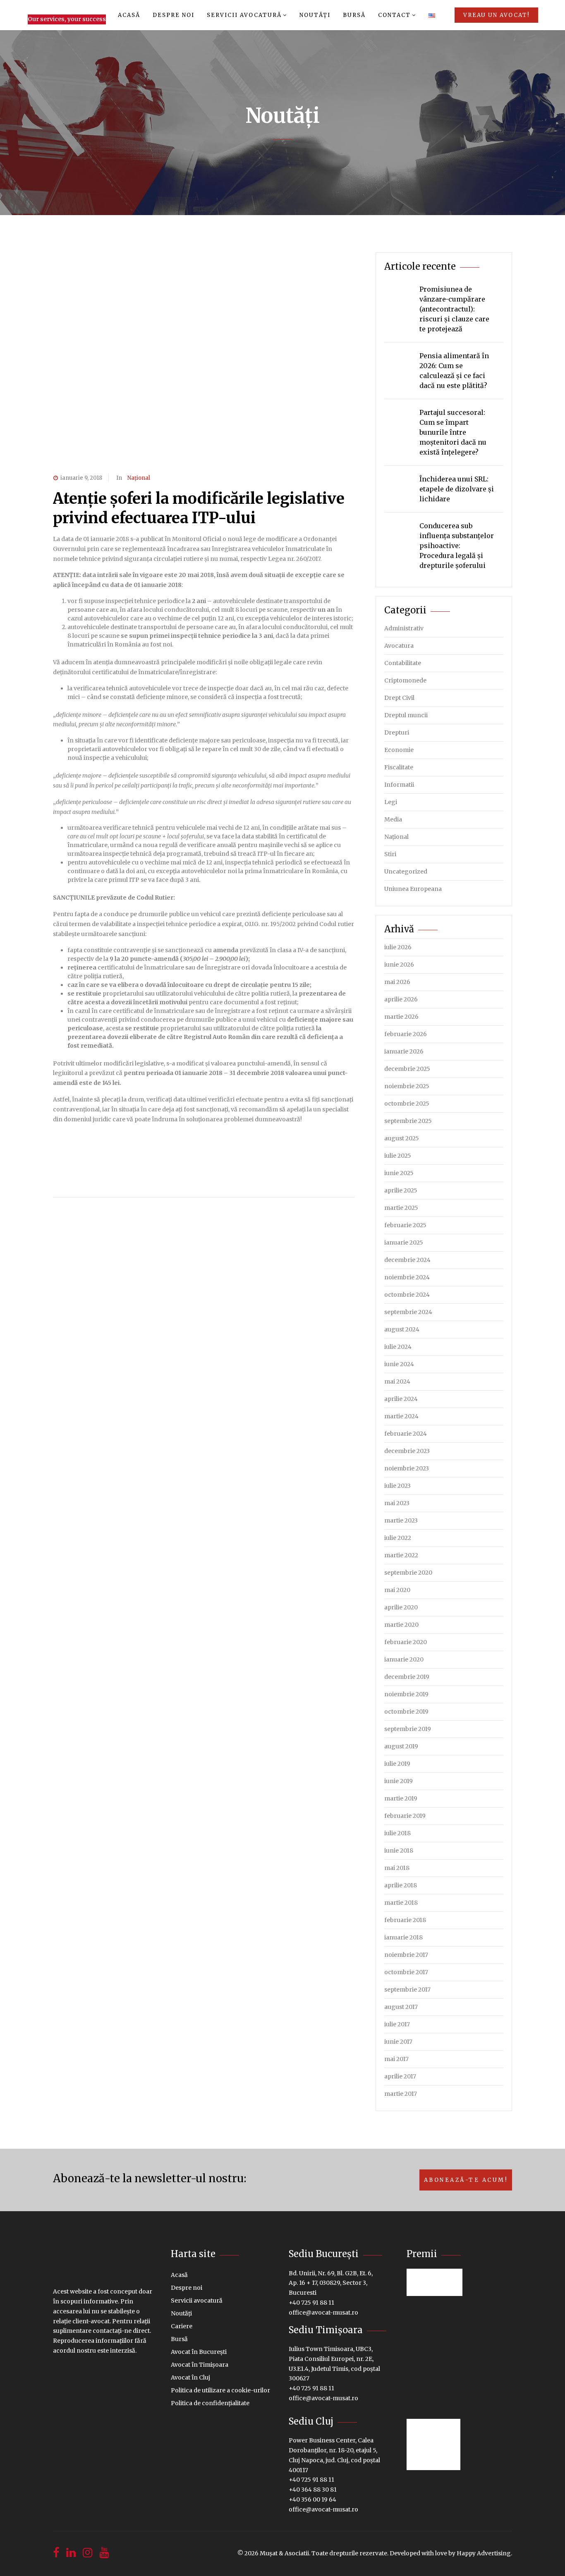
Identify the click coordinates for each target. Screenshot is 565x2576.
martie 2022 (401, 1555)
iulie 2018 (397, 1833)
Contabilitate (403, 663)
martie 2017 (401, 2094)
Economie (399, 750)
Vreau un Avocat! (496, 15)
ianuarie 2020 (404, 1659)
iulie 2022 (398, 1538)
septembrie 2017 (407, 1989)
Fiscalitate (399, 767)
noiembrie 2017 (406, 1955)
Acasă (129, 15)
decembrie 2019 (407, 1677)
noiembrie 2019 (406, 1694)
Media (393, 819)
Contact (394, 15)
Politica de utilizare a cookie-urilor (220, 2390)
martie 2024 (401, 1416)
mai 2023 (397, 1503)
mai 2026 (397, 982)
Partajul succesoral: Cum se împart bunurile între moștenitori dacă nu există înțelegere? (453, 432)
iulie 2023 (397, 1486)
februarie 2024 (406, 1434)
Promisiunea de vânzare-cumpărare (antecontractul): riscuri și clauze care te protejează (454, 309)
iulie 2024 (398, 1347)
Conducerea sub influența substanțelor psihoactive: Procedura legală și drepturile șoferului (457, 546)
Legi (391, 802)
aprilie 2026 (401, 999)
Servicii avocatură (244, 15)
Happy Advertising (484, 2553)
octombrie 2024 (407, 1295)
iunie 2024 (399, 1364)
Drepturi (397, 733)
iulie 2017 (397, 2024)
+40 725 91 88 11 (311, 2303)
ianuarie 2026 (404, 1051)
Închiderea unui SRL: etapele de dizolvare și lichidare (457, 489)
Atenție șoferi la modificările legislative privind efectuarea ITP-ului (199, 508)
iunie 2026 (399, 965)
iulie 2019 (397, 1764)
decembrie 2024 (407, 1260)
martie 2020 (401, 1625)
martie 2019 (401, 1798)
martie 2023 (401, 1520)
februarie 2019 (405, 1816)
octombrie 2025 (407, 1104)
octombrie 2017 (406, 1972)
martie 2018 (401, 1903)
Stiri (390, 854)
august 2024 (402, 1329)
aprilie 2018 (401, 1885)
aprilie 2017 (400, 2076)
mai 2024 (397, 1381)
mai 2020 (397, 1590)
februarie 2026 (406, 1034)
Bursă (354, 15)
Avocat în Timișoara (200, 2365)
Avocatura (399, 646)
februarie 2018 (405, 1920)
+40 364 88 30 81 (313, 2490)
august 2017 (401, 2007)
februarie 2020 (406, 1642)
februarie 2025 (405, 1225)
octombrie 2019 (406, 1712)
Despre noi (174, 15)
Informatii (399, 785)
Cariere (182, 2326)
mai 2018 (397, 1868)
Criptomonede (405, 680)
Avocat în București (199, 2352)
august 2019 (401, 1746)
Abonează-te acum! (466, 2180)
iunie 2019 (399, 1781)
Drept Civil (399, 698)
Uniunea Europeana (413, 889)
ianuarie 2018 (403, 1937)
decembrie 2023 (407, 1451)
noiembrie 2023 (407, 1468)
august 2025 (402, 1138)
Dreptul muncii (406, 715)
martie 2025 (401, 1208)
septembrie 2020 (408, 1573)
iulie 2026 (398, 947)
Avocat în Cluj (190, 2377)
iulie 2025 (398, 1156)
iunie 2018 (399, 1851)
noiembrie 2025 (407, 1086)
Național (139, 478)
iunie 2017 (398, 2042)
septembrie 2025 (408, 1121)
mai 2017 (396, 2059)
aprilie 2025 (401, 1190)
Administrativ (404, 628)
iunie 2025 (399, 1173)
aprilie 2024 (401, 1399)
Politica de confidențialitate (210, 2403)
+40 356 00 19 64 (312, 2499)
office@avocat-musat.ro (323, 2313)
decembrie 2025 (407, 1069)
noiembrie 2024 (407, 1277)
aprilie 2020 (401, 1607)
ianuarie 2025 (404, 1243)
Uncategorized (406, 871)
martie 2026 (401, 1017)
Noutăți (315, 15)
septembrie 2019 (408, 1729)
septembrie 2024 (408, 1312)
